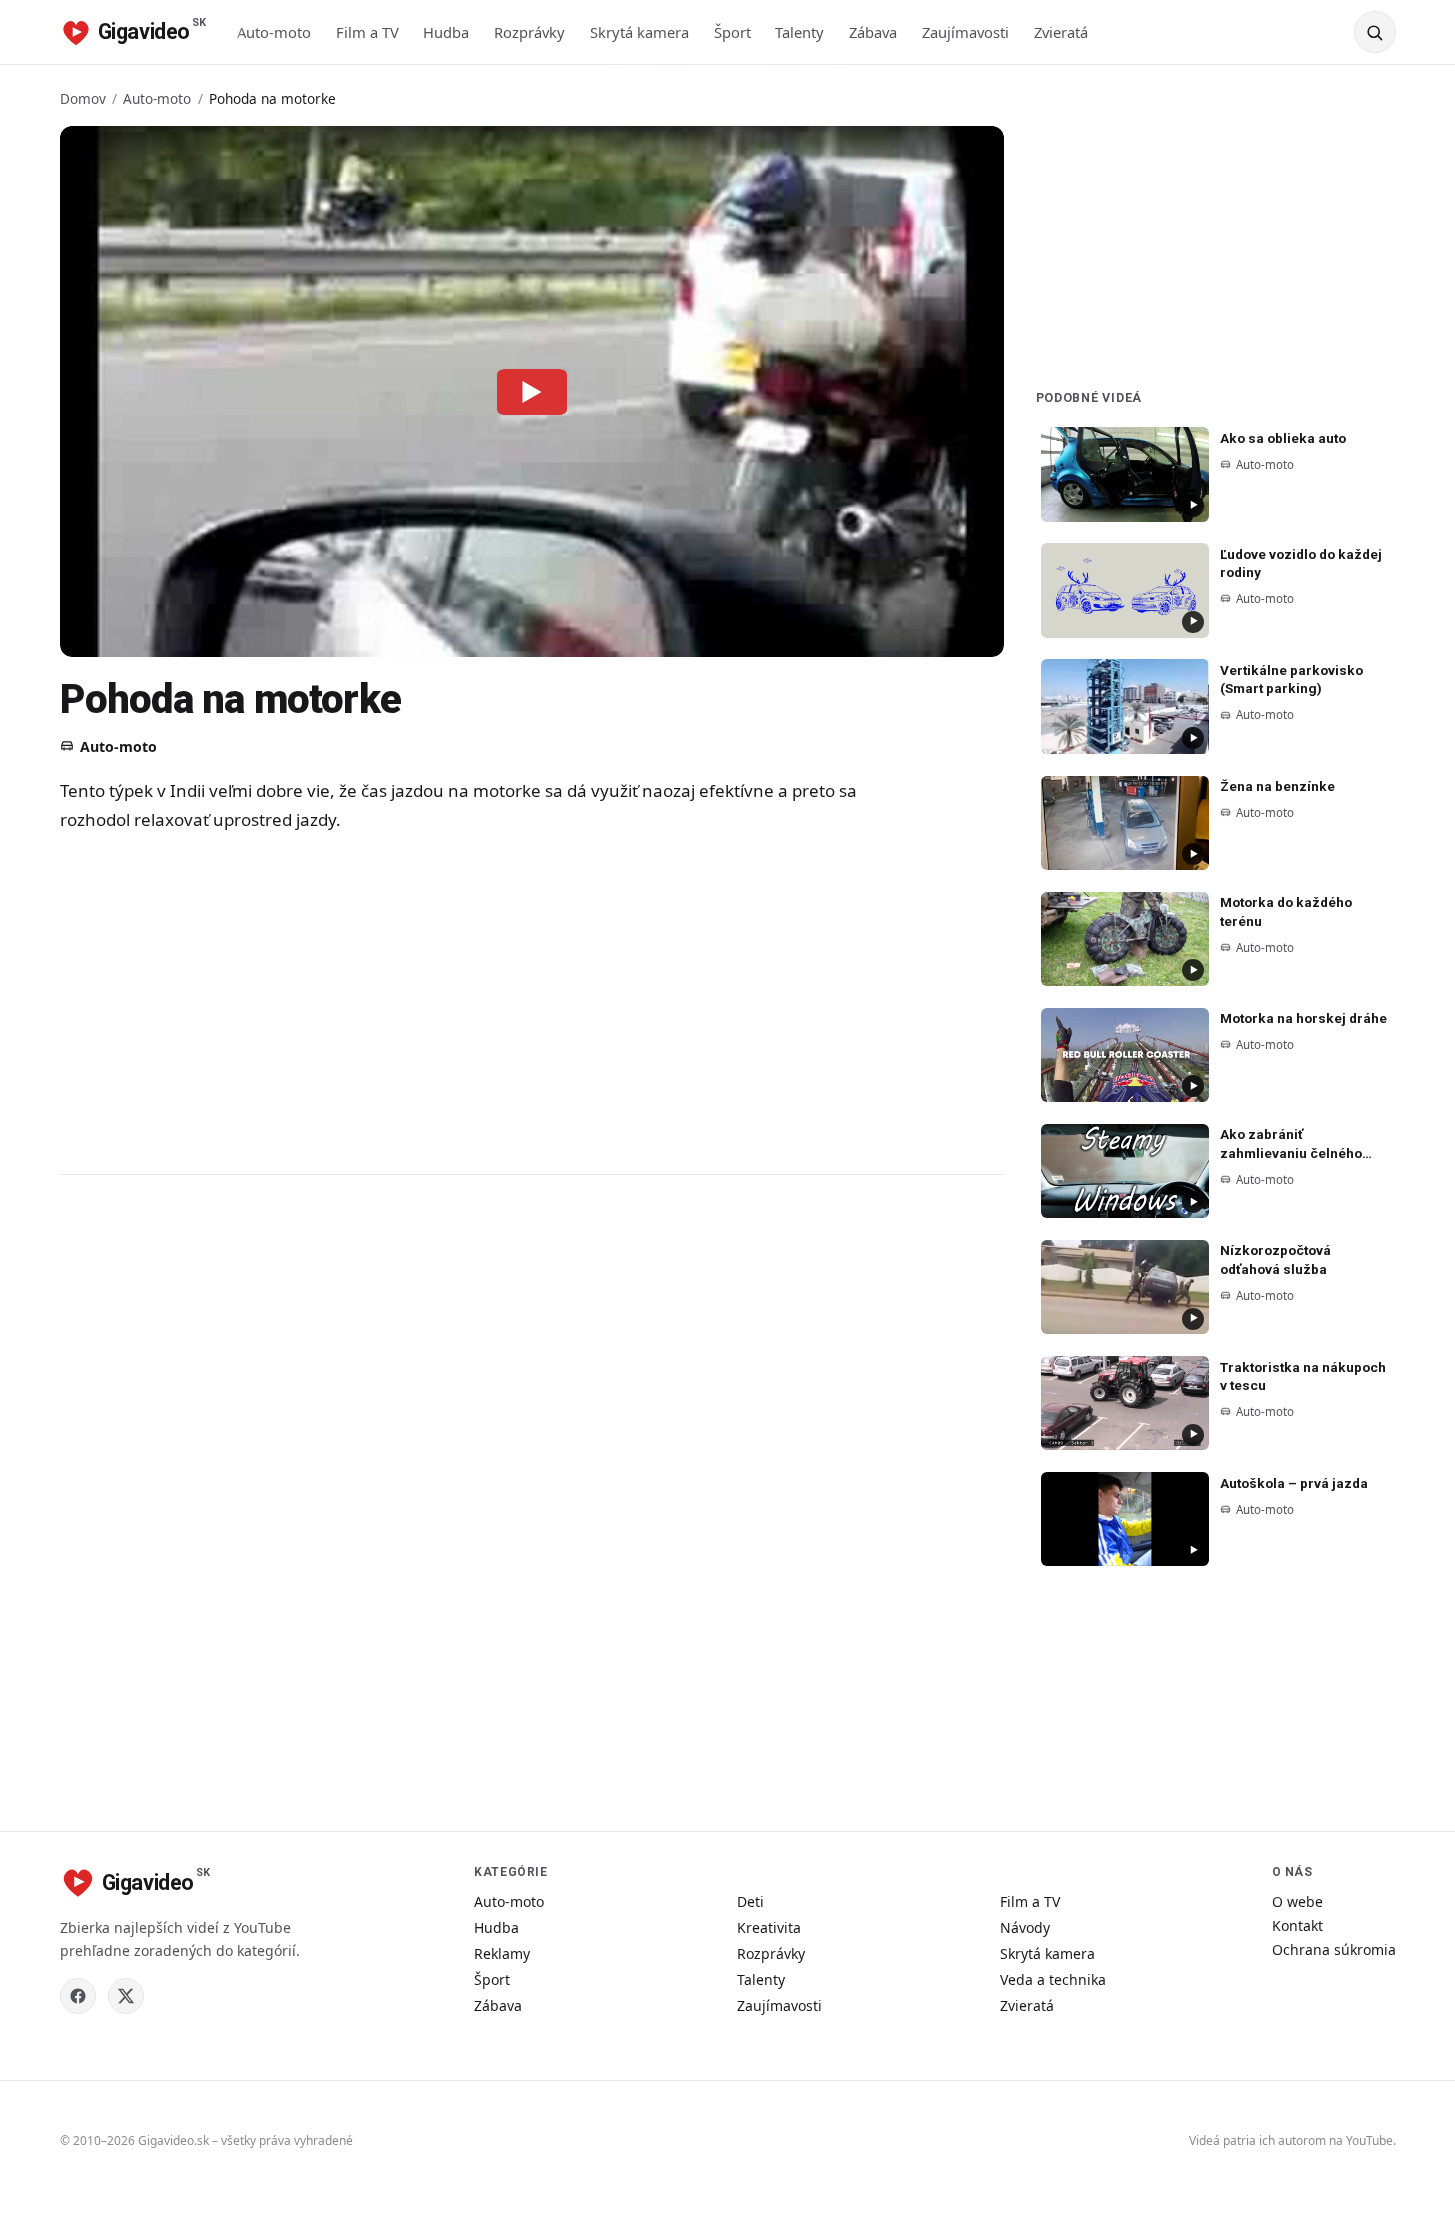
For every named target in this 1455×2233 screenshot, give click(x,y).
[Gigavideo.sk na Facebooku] (78, 1996)
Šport (732, 32)
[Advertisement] (460, 1002)
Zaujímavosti (965, 32)
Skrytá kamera (639, 32)
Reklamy (502, 1953)
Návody (1025, 1927)
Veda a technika (1053, 1979)
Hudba (446, 32)
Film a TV (367, 32)
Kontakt (1297, 1925)
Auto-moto (274, 32)
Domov (83, 98)
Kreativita (769, 1927)
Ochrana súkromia (1334, 1949)
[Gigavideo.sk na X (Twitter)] (126, 1996)
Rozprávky (529, 32)
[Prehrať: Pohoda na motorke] (532, 391)
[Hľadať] (1375, 32)
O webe (1297, 1901)
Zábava (873, 32)
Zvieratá (1061, 32)
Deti (750, 1901)
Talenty (799, 32)
